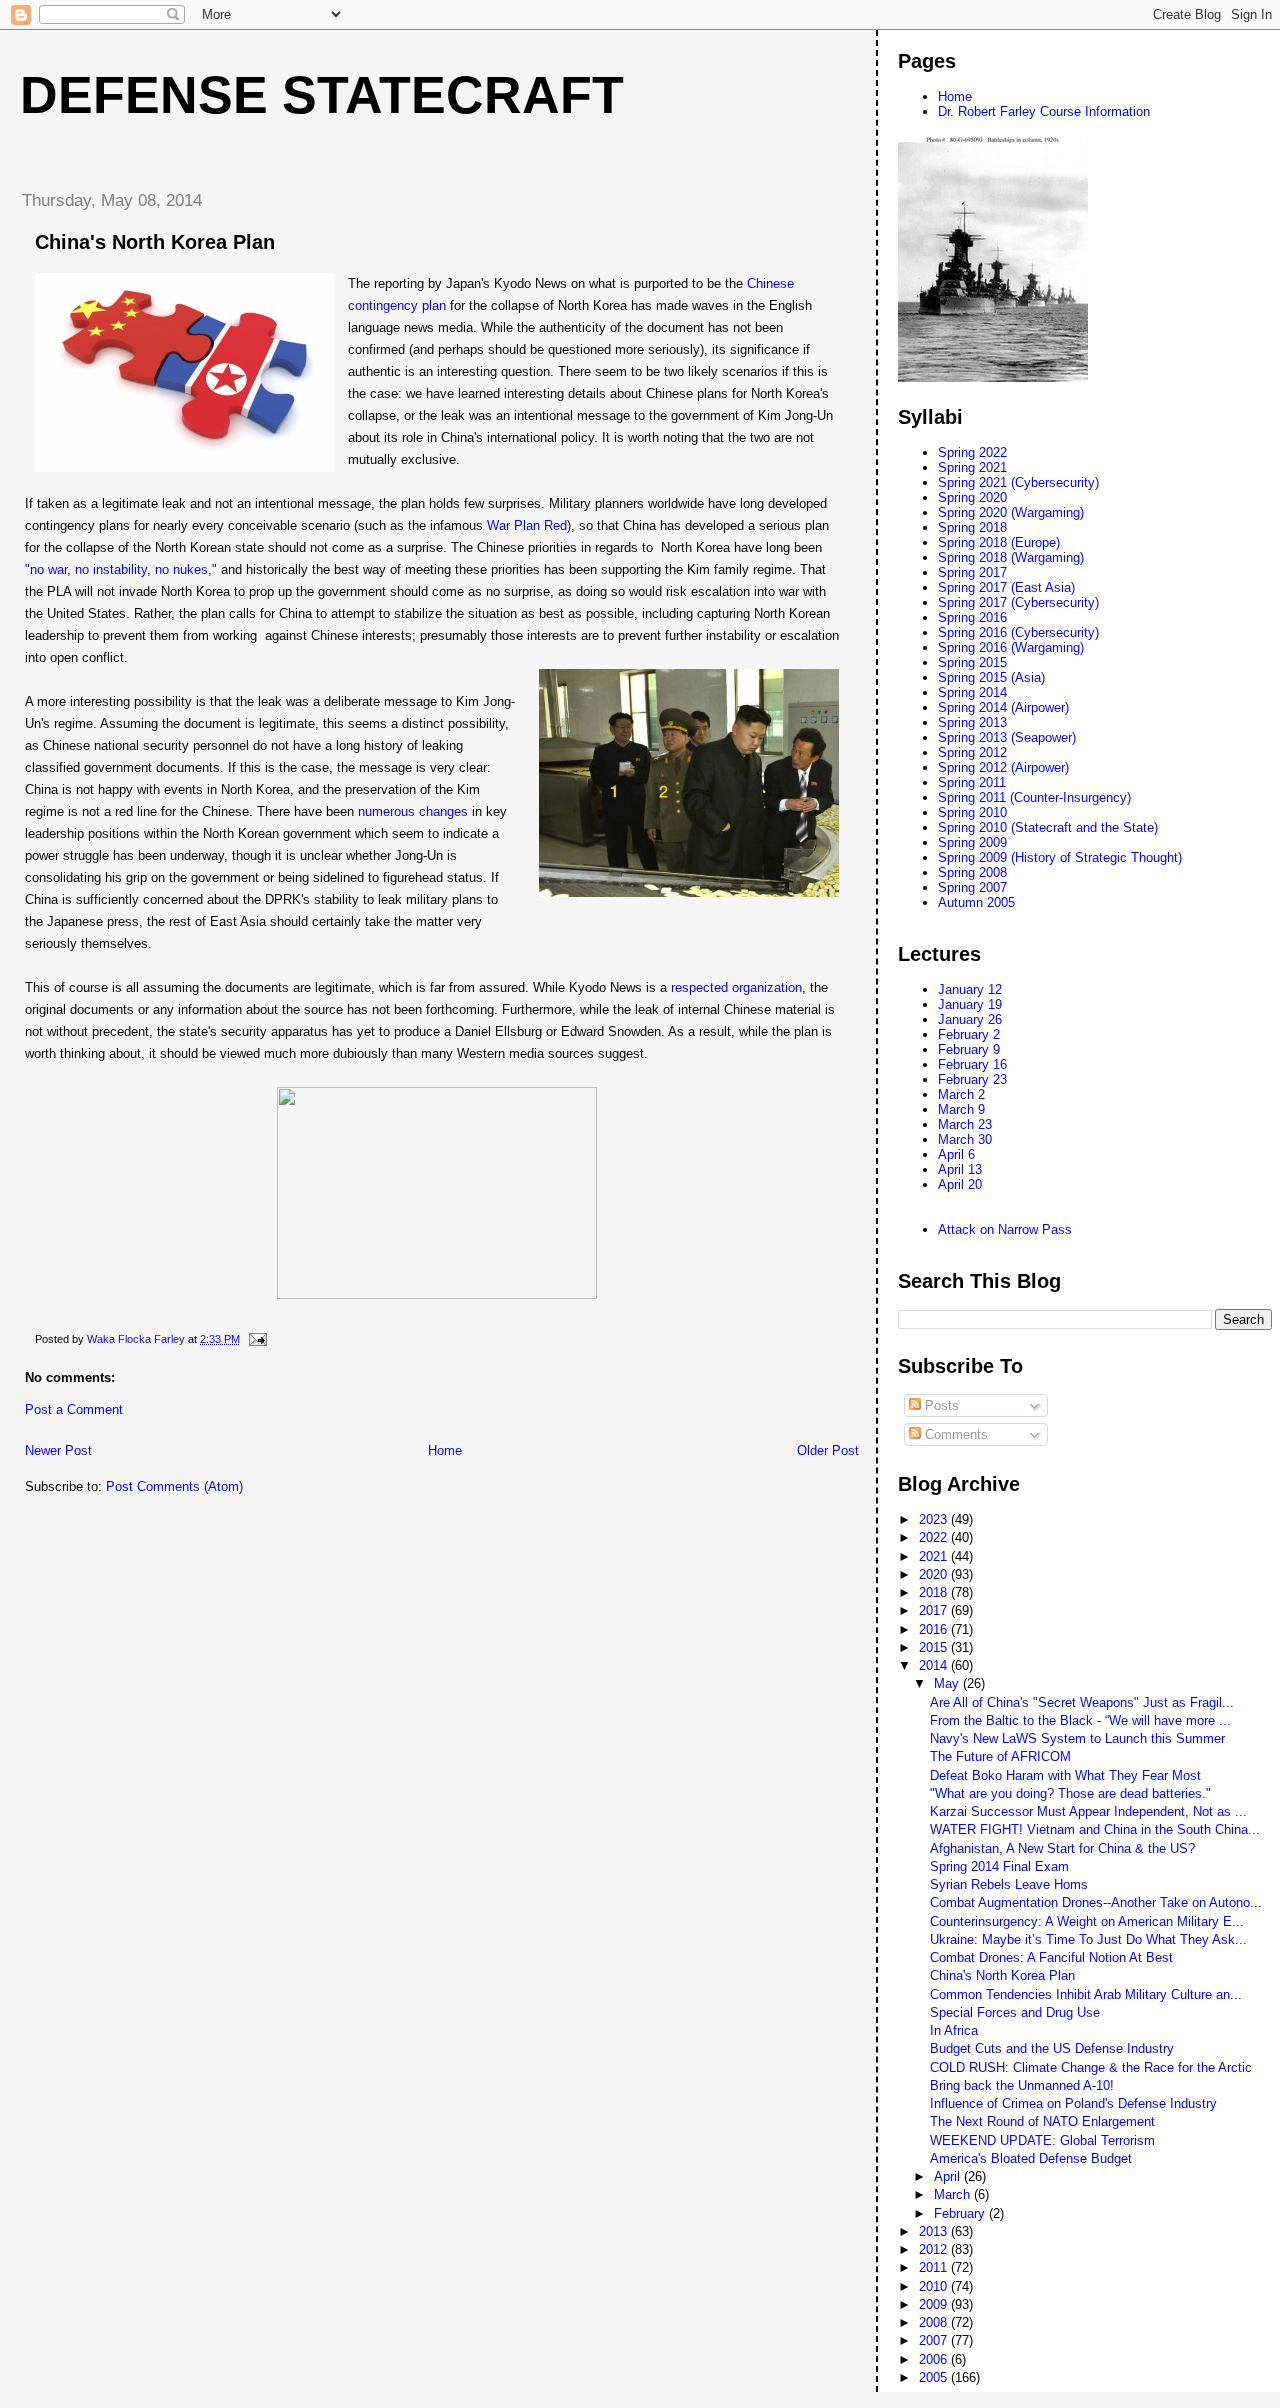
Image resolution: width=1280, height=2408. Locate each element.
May (948, 1683)
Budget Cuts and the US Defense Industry (1052, 2048)
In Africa (954, 2030)
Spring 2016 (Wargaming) (1011, 647)
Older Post (828, 1450)
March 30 (965, 1139)
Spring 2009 (972, 842)
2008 (935, 2322)
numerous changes (413, 811)
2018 (935, 1592)
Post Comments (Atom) (174, 1486)
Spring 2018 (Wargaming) (1011, 557)
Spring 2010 (972, 812)
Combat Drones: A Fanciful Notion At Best (1051, 1957)
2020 (935, 1574)
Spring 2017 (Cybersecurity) (1018, 602)
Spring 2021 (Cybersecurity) (1018, 482)
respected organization (736, 987)
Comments (954, 1434)
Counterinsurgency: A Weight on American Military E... (1087, 1921)
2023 (935, 1519)
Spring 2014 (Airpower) (1003, 707)
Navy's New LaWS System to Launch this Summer (1077, 1738)
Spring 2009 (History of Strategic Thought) (1060, 857)
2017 (935, 1610)
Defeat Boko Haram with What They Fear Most (1065, 1775)
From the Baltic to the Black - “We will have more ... (1080, 1720)
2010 (935, 2286)
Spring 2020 (972, 497)
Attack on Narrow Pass (1005, 1229)
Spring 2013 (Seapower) (1007, 737)
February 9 (969, 1049)
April (949, 2176)
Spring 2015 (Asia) (991, 677)
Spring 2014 (972, 692)
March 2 (961, 1094)
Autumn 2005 (976, 902)
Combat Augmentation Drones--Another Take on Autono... (1096, 1902)
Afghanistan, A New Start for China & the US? (1062, 1848)
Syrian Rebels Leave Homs (1009, 1884)
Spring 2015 (972, 662)
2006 (935, 2359)
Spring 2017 (972, 572)
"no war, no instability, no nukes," (121, 569)
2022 (935, 1537)
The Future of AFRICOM (1000, 1756)
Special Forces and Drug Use (1015, 2012)
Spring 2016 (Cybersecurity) (1018, 632)
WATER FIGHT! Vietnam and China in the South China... (1095, 1829)
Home (445, 1450)
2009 (935, 2304)
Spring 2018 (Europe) (999, 542)
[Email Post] (256, 1339)
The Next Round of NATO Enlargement (1042, 2121)
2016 (935, 1629)
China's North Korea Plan (1002, 1975)
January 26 (970, 1019)
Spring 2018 (972, 527)
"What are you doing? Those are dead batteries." (1070, 1793)
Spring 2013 (972, 722)
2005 (935, 2377)
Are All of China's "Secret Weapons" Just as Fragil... (1082, 1702)
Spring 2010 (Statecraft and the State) (1048, 827)
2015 (935, 1647)
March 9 (961, 1109)
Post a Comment (74, 1409)
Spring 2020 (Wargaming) (1011, 512)
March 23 (965, 1124)
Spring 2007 (972, 887)
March (954, 2194)
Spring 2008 (972, 872)
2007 (935, 2340)
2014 (935, 1665)
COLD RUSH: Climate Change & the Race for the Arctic (1091, 2067)
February (961, 2213)
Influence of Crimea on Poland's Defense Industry (1073, 2103)
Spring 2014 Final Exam (999, 1866)
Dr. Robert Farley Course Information (1044, 111)
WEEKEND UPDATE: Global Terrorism (1042, 2140)
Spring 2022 (972, 452)
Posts (940, 1405)
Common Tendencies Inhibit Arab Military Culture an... (1086, 1994)
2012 (935, 2249)
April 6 (956, 1154)
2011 (935, 2267)
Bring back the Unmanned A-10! (1022, 2085)
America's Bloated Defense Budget (1031, 2158)
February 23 (972, 1079)
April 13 (960, 1169)
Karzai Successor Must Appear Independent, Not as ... (1088, 1811)
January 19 (970, 1004)
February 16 (972, 1064)
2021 (935, 1556)
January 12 (970, 989)
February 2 (969, 1034)
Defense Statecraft (322, 95)
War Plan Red (527, 525)
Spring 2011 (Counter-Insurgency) (1034, 797)
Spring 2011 (972, 782)
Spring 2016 (972, 617)
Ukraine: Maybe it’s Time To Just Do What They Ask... (1088, 1939)
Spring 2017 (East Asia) (1006, 587)
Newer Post (58, 1450)
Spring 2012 (972, 752)
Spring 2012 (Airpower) (1003, 767)
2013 (935, 2231)
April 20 (960, 1184)
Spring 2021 (972, 467)
